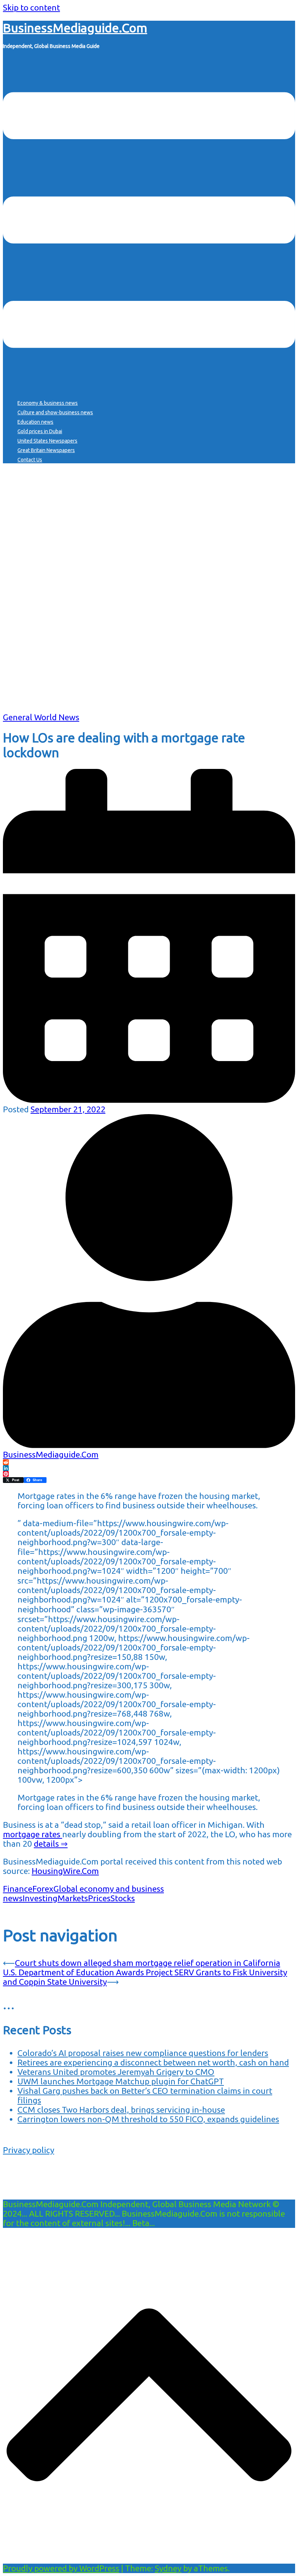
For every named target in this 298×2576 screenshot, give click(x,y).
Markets (73, 1898)
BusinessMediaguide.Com (75, 28)
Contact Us (30, 460)
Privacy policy (29, 2150)
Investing (40, 1898)
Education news (35, 422)
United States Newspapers (47, 441)
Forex (43, 1889)
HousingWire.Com (65, 1871)
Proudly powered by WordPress (61, 2568)
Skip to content (31, 7)
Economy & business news (48, 403)
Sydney (168, 2568)
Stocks (123, 1898)
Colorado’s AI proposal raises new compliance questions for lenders (143, 2053)
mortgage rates (33, 1834)
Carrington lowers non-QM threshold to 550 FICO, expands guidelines (148, 2119)
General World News (41, 717)
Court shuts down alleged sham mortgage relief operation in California (148, 1963)
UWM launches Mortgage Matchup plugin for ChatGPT (121, 2081)
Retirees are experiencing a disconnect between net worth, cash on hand (153, 2062)
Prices (99, 1898)
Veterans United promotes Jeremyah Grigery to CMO (116, 2072)
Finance (18, 1889)
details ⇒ (51, 1844)
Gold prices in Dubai (40, 431)
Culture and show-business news (55, 412)
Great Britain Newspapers (46, 450)
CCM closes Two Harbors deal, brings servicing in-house (121, 2110)
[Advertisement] (149, 662)
